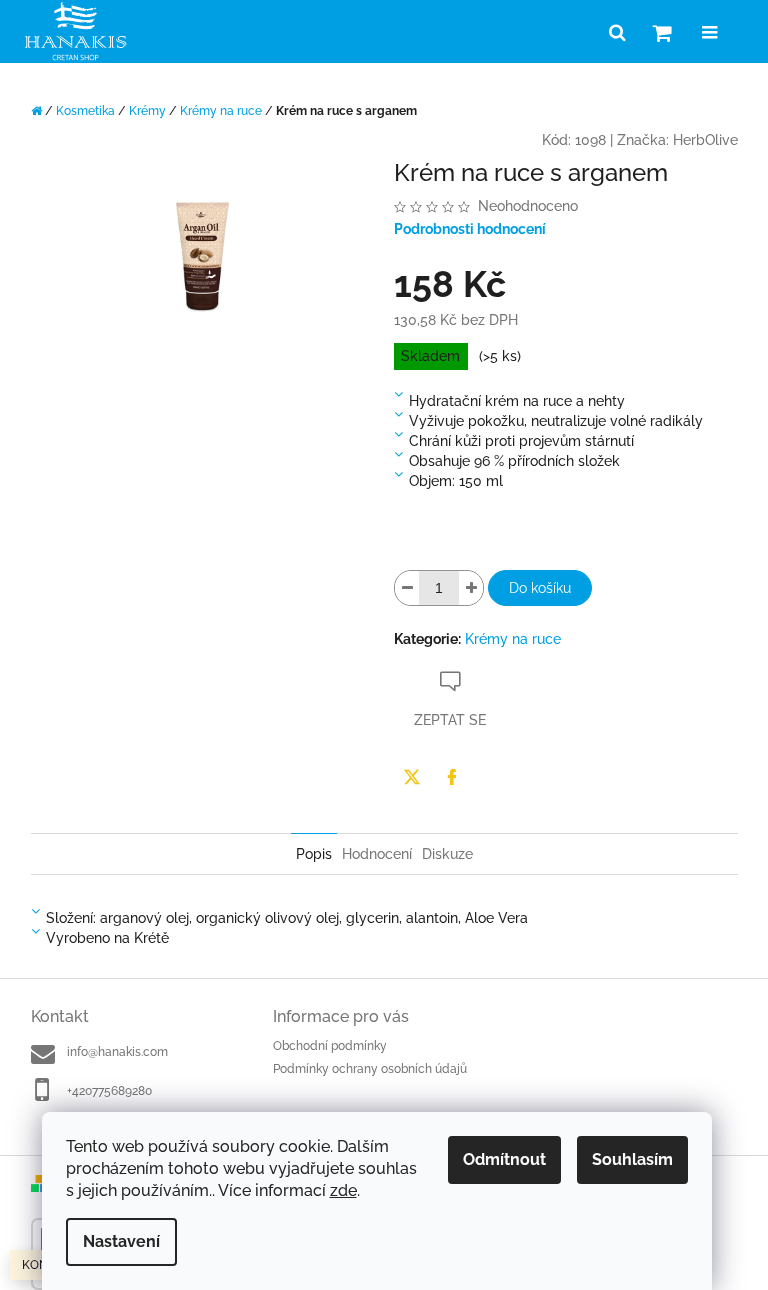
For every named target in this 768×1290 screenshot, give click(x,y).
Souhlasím (632, 1159)
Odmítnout (504, 1159)
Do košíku (540, 588)
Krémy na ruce (513, 639)
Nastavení (121, 1241)
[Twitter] (412, 777)
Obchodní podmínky (330, 1046)
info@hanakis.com (117, 1052)
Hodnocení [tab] (377, 854)
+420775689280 (109, 1091)
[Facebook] (452, 777)
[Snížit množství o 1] (407, 588)
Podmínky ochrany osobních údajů (370, 1069)
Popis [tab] (314, 854)
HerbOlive (705, 140)
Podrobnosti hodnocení (470, 229)
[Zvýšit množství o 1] (471, 588)
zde (343, 1190)
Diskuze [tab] (447, 854)
